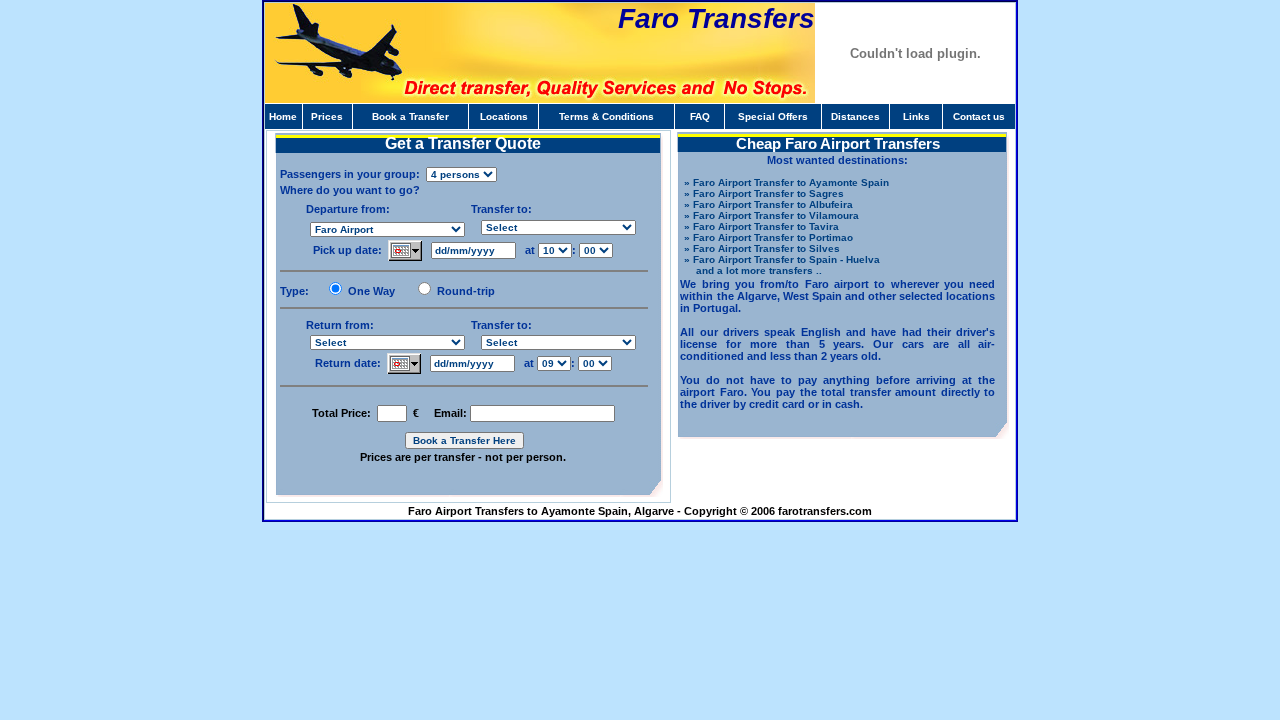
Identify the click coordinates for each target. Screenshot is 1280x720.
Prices (327, 116)
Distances (855, 116)
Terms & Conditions (606, 116)
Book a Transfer (410, 116)
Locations (504, 116)
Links (916, 116)
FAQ (700, 116)
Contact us (979, 116)
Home (283, 116)
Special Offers (773, 116)
